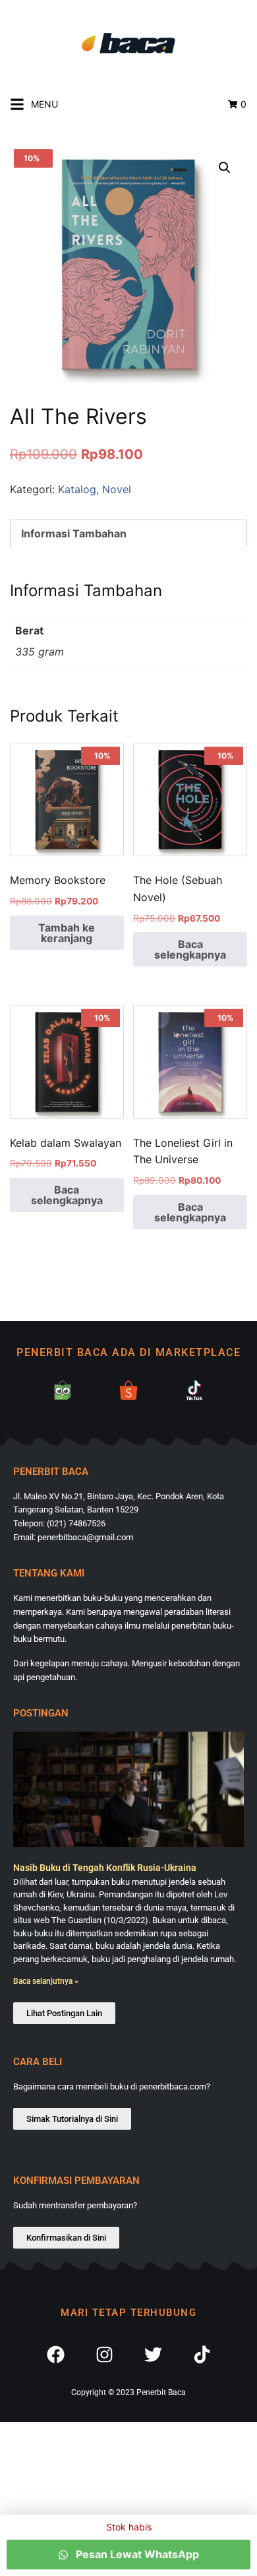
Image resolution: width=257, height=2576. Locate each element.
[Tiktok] (202, 2356)
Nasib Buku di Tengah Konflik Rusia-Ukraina (105, 1868)
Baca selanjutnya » (46, 1981)
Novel (117, 489)
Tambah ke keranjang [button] (67, 933)
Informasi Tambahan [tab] (74, 533)
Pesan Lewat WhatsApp (136, 2554)
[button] (225, 168)
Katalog (77, 489)
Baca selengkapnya (190, 949)
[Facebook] (55, 2356)
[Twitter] (153, 2356)
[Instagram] (104, 2356)
